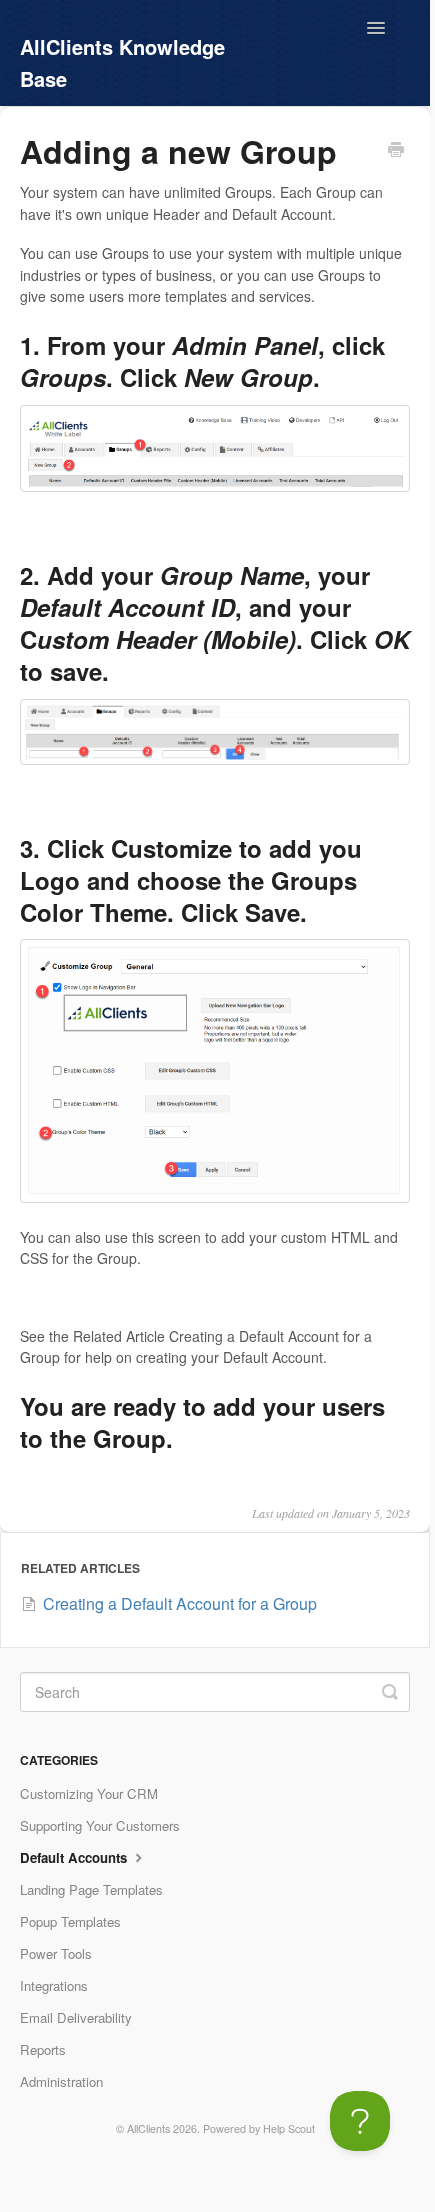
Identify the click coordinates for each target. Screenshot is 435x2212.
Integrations (54, 1985)
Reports (43, 2049)
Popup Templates (70, 1921)
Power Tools (56, 1953)
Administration (61, 2081)
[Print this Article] (396, 151)
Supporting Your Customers (100, 1825)
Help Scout (289, 2128)
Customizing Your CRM (89, 1793)
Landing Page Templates (91, 1889)
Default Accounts (75, 1857)
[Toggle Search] (390, 1692)
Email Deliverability (76, 2017)
